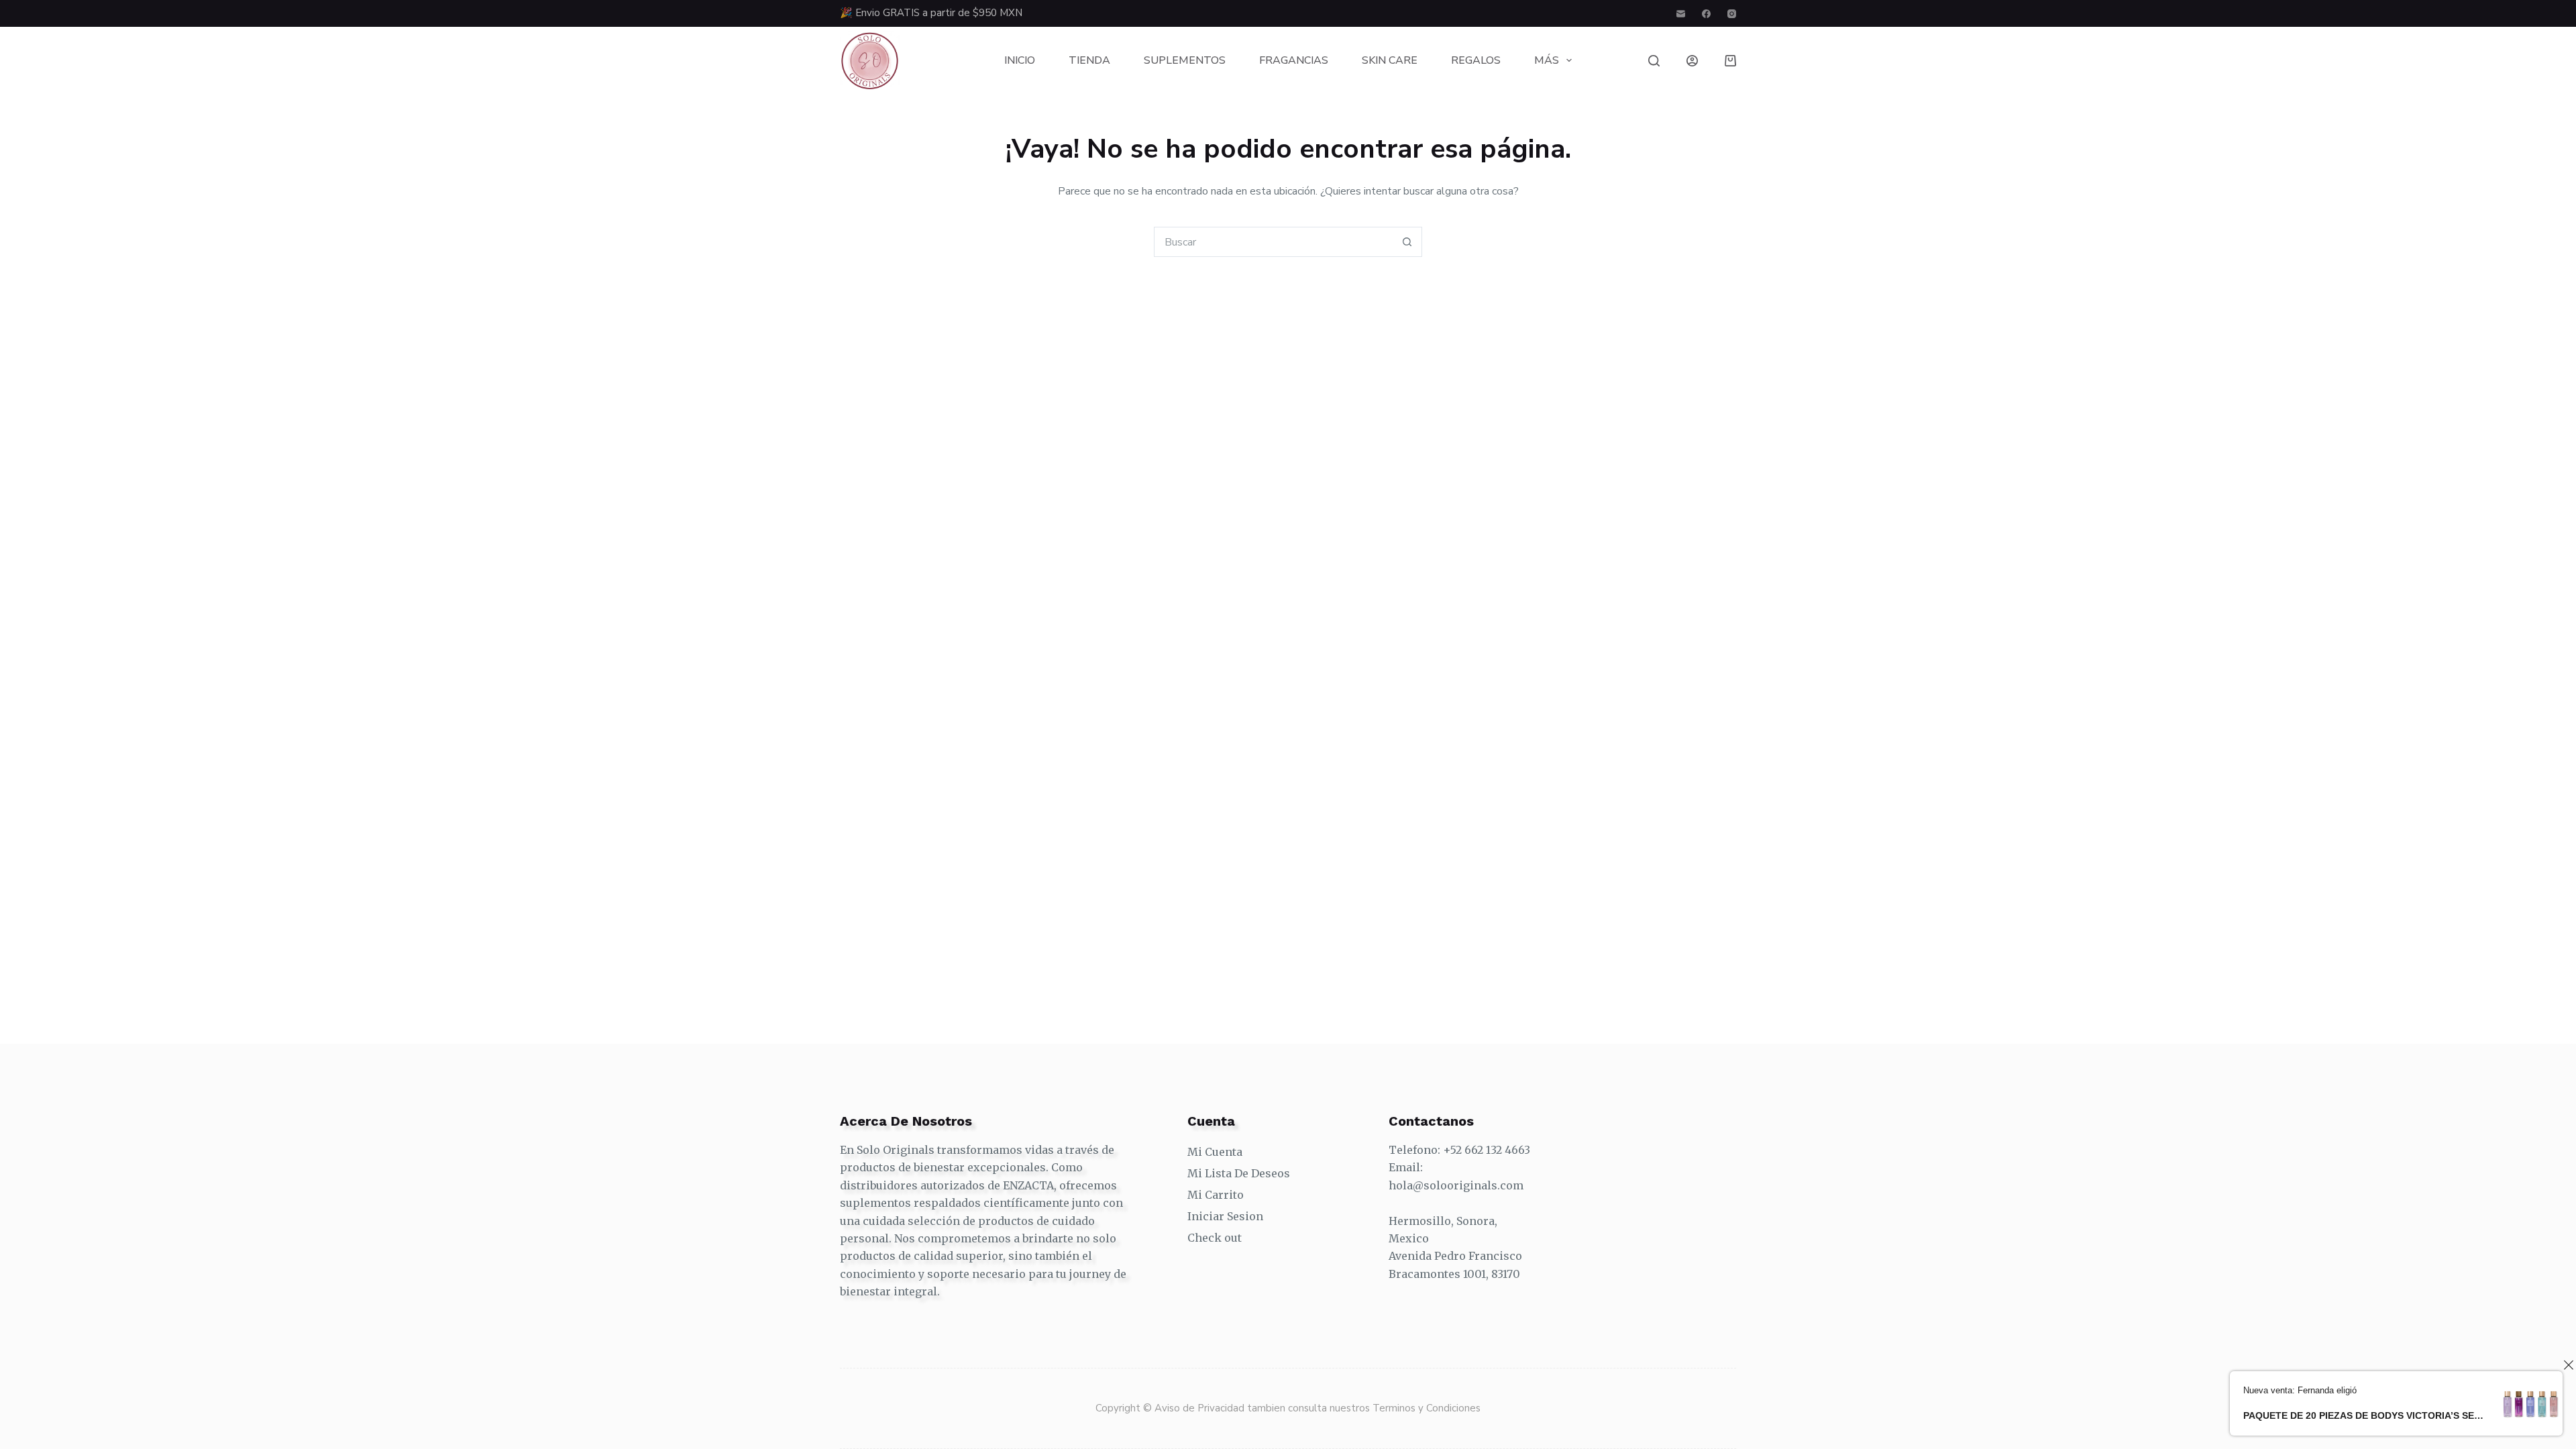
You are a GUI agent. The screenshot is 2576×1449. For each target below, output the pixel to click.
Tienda (1089, 60)
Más (1547, 60)
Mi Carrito (1216, 1195)
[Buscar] (1654, 61)
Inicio (1020, 60)
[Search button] (1407, 242)
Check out (1215, 1238)
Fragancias (1294, 60)
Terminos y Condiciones (1427, 1408)
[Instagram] (1732, 14)
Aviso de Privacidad (1201, 1408)
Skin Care (1390, 60)
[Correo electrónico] (1681, 14)
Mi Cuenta (1215, 1152)
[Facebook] (1706, 14)
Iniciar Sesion (1225, 1216)
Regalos (1476, 60)
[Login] (1692, 61)
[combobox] (1274, 242)
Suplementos (1185, 60)
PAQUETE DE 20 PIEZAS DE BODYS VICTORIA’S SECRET (2364, 1415)
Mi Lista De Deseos (1239, 1173)
